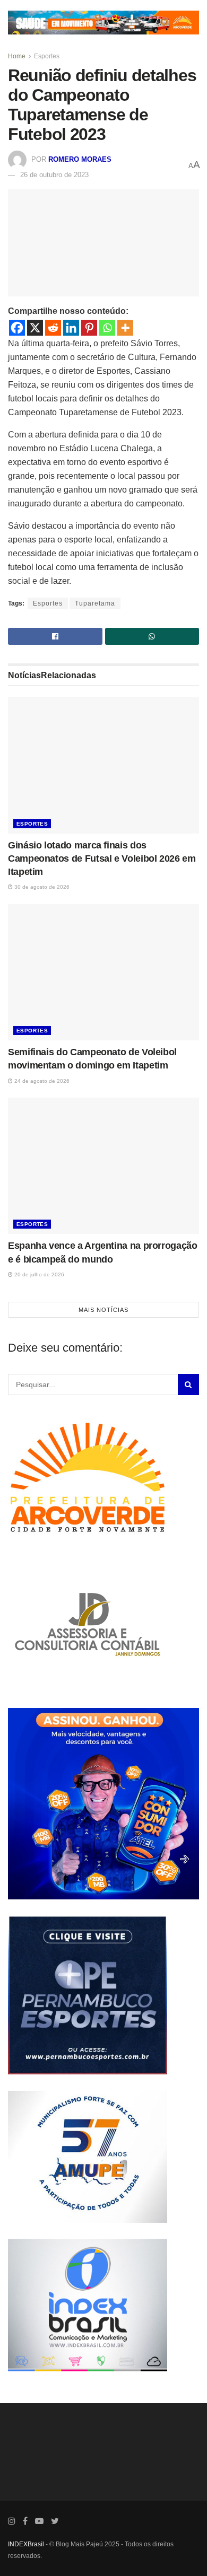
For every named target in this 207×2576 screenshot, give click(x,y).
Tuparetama (95, 603)
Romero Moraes (80, 159)
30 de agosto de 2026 (41, 887)
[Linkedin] (71, 328)
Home (17, 56)
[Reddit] (53, 328)
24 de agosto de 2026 (41, 1081)
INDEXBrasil (26, 2544)
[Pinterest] (89, 328)
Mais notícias (103, 1310)
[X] (35, 328)
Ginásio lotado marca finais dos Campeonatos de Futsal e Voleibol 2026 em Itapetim (102, 858)
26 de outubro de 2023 (54, 175)
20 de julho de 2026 (38, 1274)
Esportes (47, 56)
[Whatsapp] (107, 328)
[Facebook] (17, 328)
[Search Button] (188, 1385)
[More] (125, 328)
